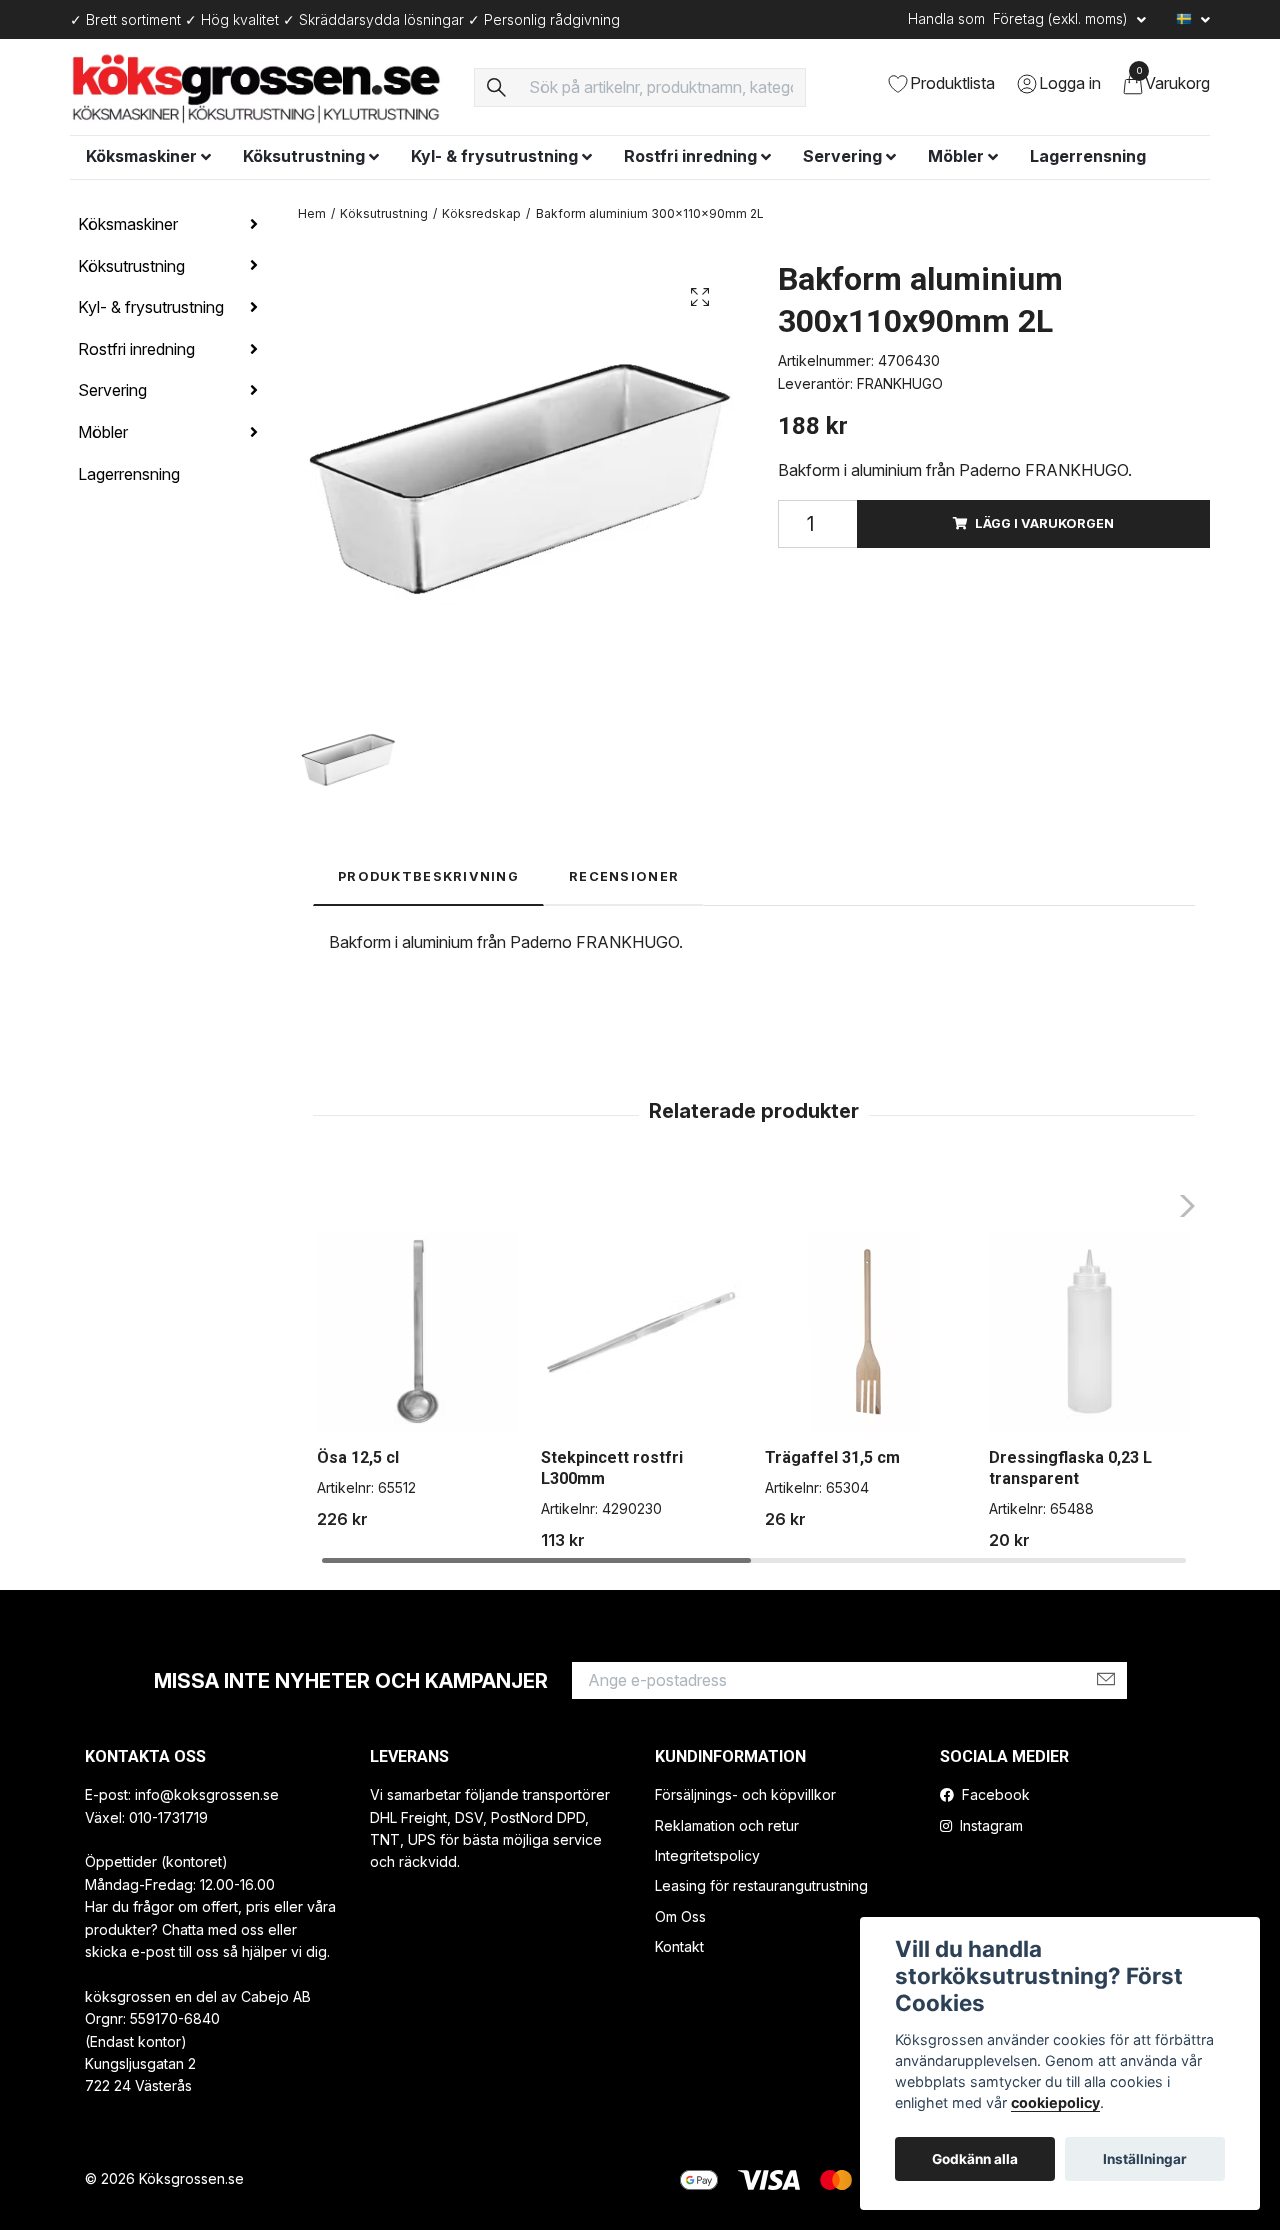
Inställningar (1145, 2159)
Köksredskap (481, 213)
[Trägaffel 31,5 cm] (865, 1331)
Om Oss (680, 1916)
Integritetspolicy (707, 1855)
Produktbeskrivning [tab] (428, 876)
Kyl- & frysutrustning (494, 156)
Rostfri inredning (690, 156)
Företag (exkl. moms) (1062, 18)
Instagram (989, 1825)
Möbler (956, 156)
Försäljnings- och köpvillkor (745, 1794)
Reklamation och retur (727, 1825)
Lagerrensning (1088, 156)
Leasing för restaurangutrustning (761, 1885)
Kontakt (679, 1946)
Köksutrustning (304, 156)
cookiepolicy (1055, 2102)
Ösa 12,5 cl (358, 1457)
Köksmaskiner (141, 156)
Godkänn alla (975, 2159)
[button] (1181, 1206)
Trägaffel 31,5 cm (832, 1457)
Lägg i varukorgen (1044, 523)
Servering (842, 156)
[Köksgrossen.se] (260, 87)
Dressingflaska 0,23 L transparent (1070, 1468)
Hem (312, 213)
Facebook (994, 1794)
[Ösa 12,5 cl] (417, 1331)
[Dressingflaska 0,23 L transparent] (1089, 1331)
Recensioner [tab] (624, 876)
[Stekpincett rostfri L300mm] (641, 1331)
